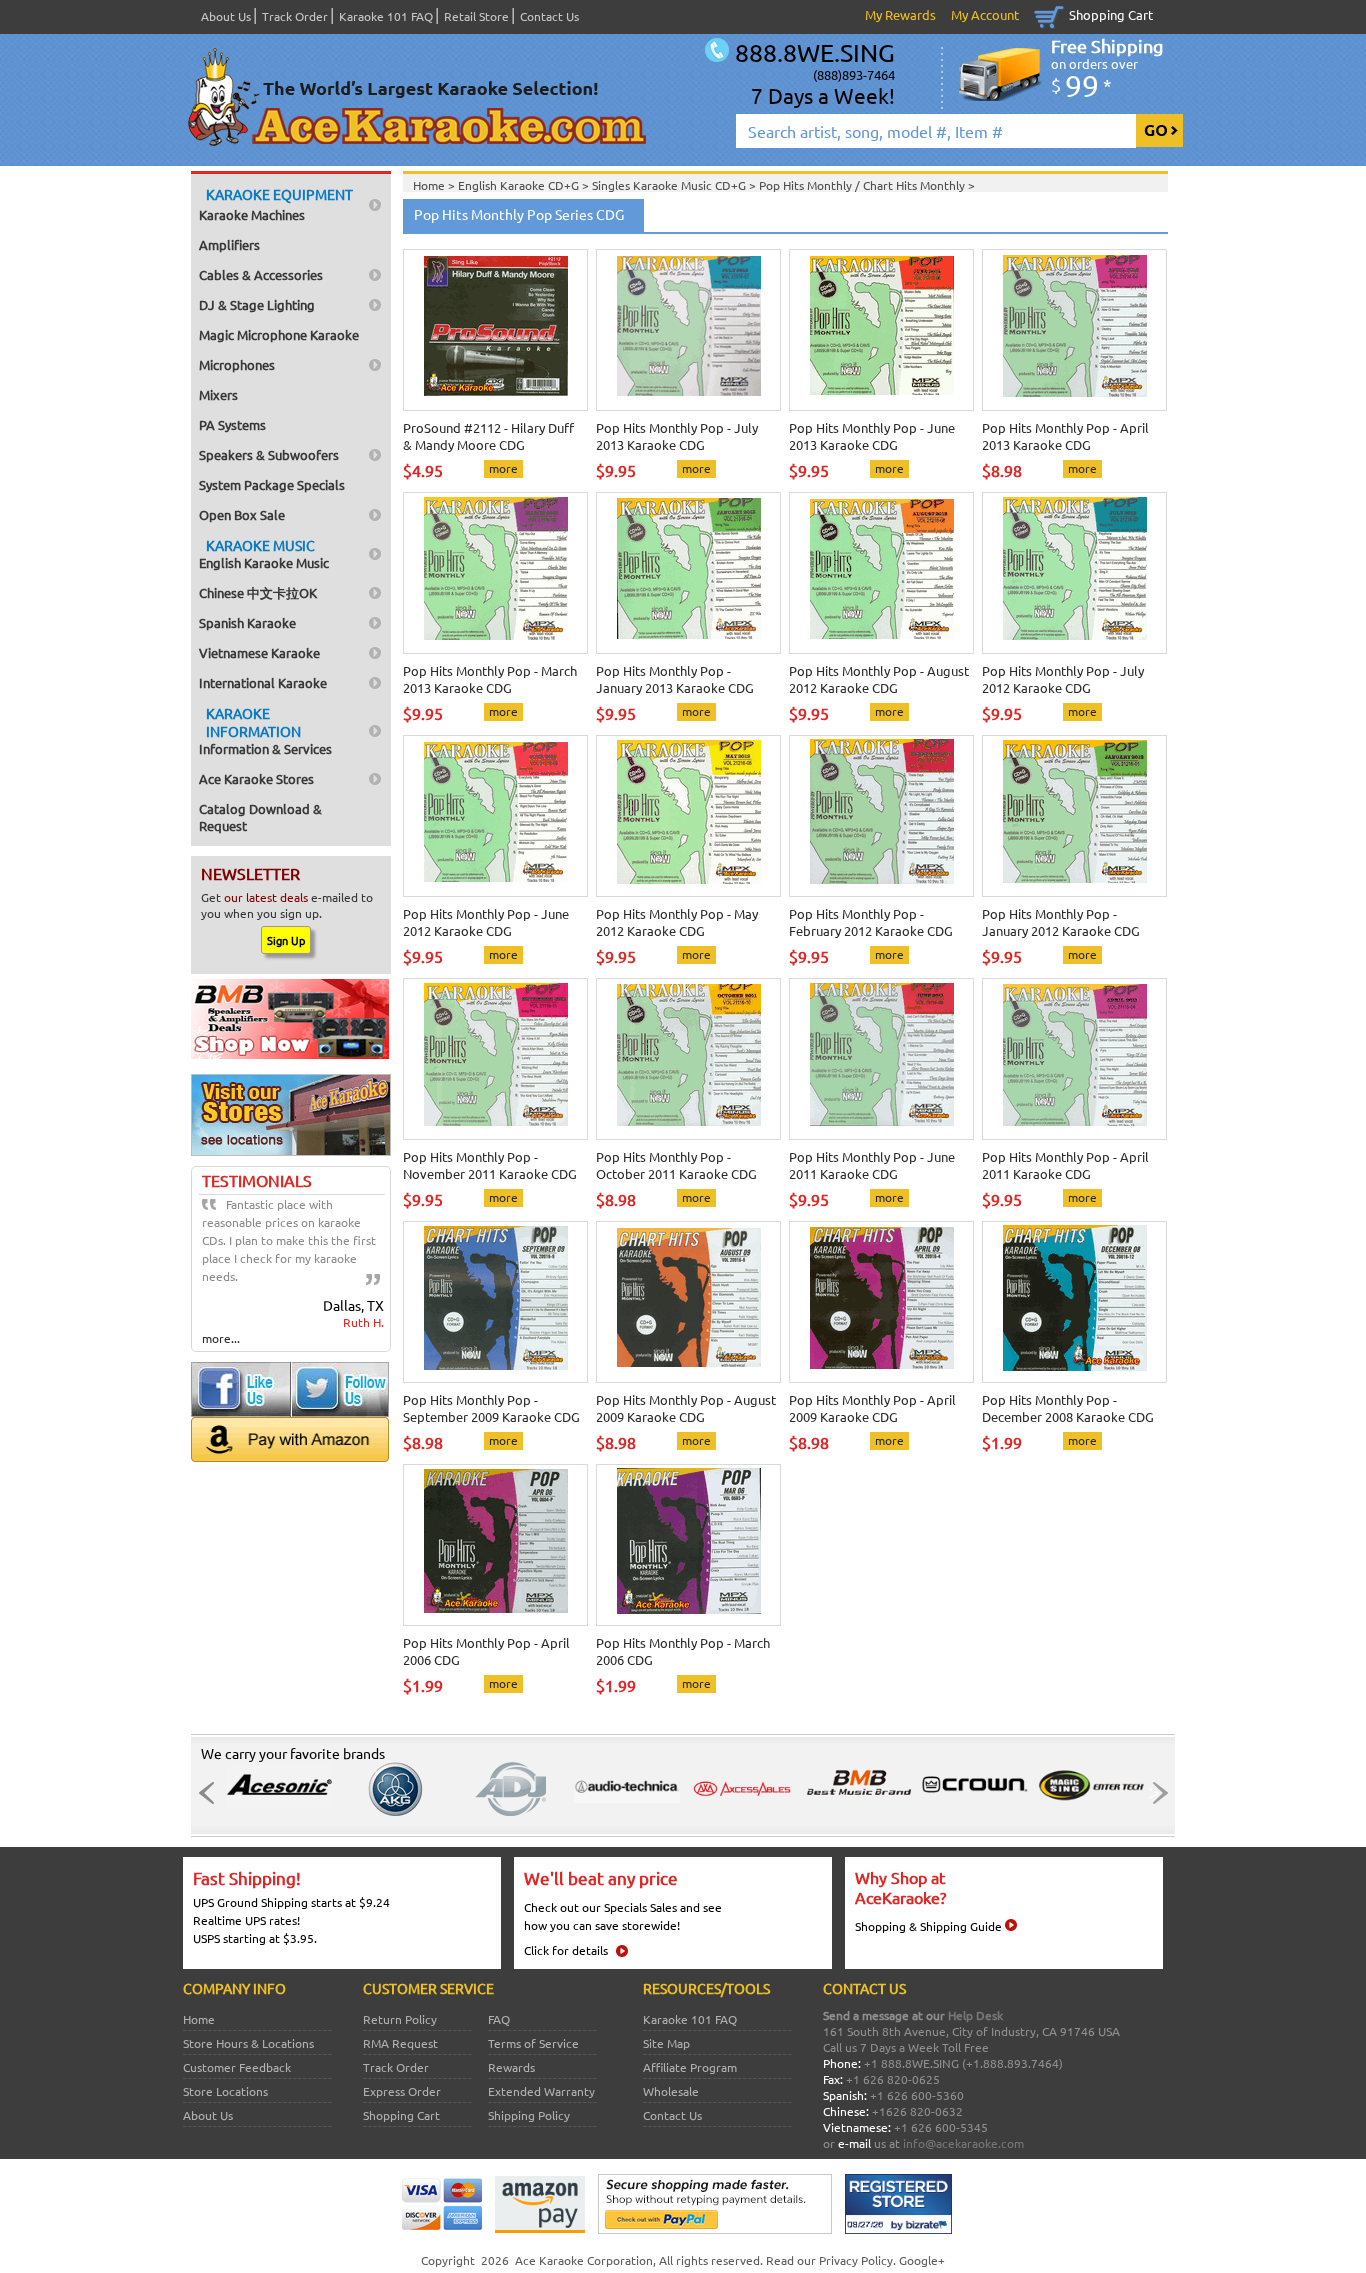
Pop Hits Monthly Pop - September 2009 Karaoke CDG (491, 1408)
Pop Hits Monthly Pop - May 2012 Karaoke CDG (677, 922)
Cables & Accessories (261, 274)
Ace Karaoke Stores (256, 778)
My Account (985, 14)
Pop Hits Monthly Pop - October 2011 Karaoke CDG (676, 1165)
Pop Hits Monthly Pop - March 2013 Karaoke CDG (490, 679)
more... (221, 1338)
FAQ (499, 2019)
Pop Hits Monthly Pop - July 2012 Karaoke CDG (1063, 679)
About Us (226, 16)
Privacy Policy (856, 2260)
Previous (212, 1793)
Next (1154, 1793)
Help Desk (975, 2015)
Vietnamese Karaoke (259, 652)
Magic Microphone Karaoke (279, 334)
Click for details (566, 1950)
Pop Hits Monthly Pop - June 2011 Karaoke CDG (872, 1165)
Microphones (237, 364)
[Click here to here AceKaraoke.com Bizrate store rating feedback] (898, 2229)
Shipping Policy (529, 2115)
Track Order (295, 16)
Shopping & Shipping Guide (928, 1926)
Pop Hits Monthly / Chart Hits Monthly (863, 185)
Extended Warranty (541, 2091)
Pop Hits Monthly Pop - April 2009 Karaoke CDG (872, 1408)
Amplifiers (229, 244)
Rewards (511, 2067)
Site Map (666, 2043)
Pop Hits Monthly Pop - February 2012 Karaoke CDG (871, 922)
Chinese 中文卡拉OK (258, 592)
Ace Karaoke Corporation (584, 2260)
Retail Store (476, 16)
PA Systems (232, 424)
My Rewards (900, 14)
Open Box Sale (242, 514)
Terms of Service (533, 2043)
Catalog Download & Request (260, 817)
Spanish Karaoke (247, 622)
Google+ (922, 2260)
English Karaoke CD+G (520, 185)
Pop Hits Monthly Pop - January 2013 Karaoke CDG (675, 679)
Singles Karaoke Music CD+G (670, 185)
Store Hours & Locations (248, 2043)
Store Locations (225, 2091)
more (503, 468)
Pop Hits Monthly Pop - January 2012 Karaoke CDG (1061, 922)
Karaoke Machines (276, 204)
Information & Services (265, 730)
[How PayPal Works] (715, 2229)
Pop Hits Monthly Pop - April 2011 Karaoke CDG (1065, 1165)
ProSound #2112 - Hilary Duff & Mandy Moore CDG (488, 436)
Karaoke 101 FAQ (386, 16)
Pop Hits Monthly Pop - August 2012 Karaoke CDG (879, 679)
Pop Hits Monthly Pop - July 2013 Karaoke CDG (677, 436)
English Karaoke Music (264, 553)
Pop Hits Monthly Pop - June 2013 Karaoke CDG (872, 436)
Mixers (218, 394)
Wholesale (671, 2091)
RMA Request (400, 2043)
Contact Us (549, 16)
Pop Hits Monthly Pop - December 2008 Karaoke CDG (1068, 1408)
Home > (435, 185)
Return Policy (400, 2019)
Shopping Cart (1111, 14)
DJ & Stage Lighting (257, 304)
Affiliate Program (690, 2067)
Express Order (402, 2091)
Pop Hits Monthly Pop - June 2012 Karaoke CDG (486, 922)
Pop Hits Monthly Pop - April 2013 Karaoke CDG (1065, 436)
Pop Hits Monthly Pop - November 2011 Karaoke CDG (490, 1165)
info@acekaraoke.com (963, 2143)
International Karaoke (263, 682)
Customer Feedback (237, 2067)
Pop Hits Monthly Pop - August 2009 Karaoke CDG (686, 1408)
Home (199, 2019)
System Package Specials (272, 484)
